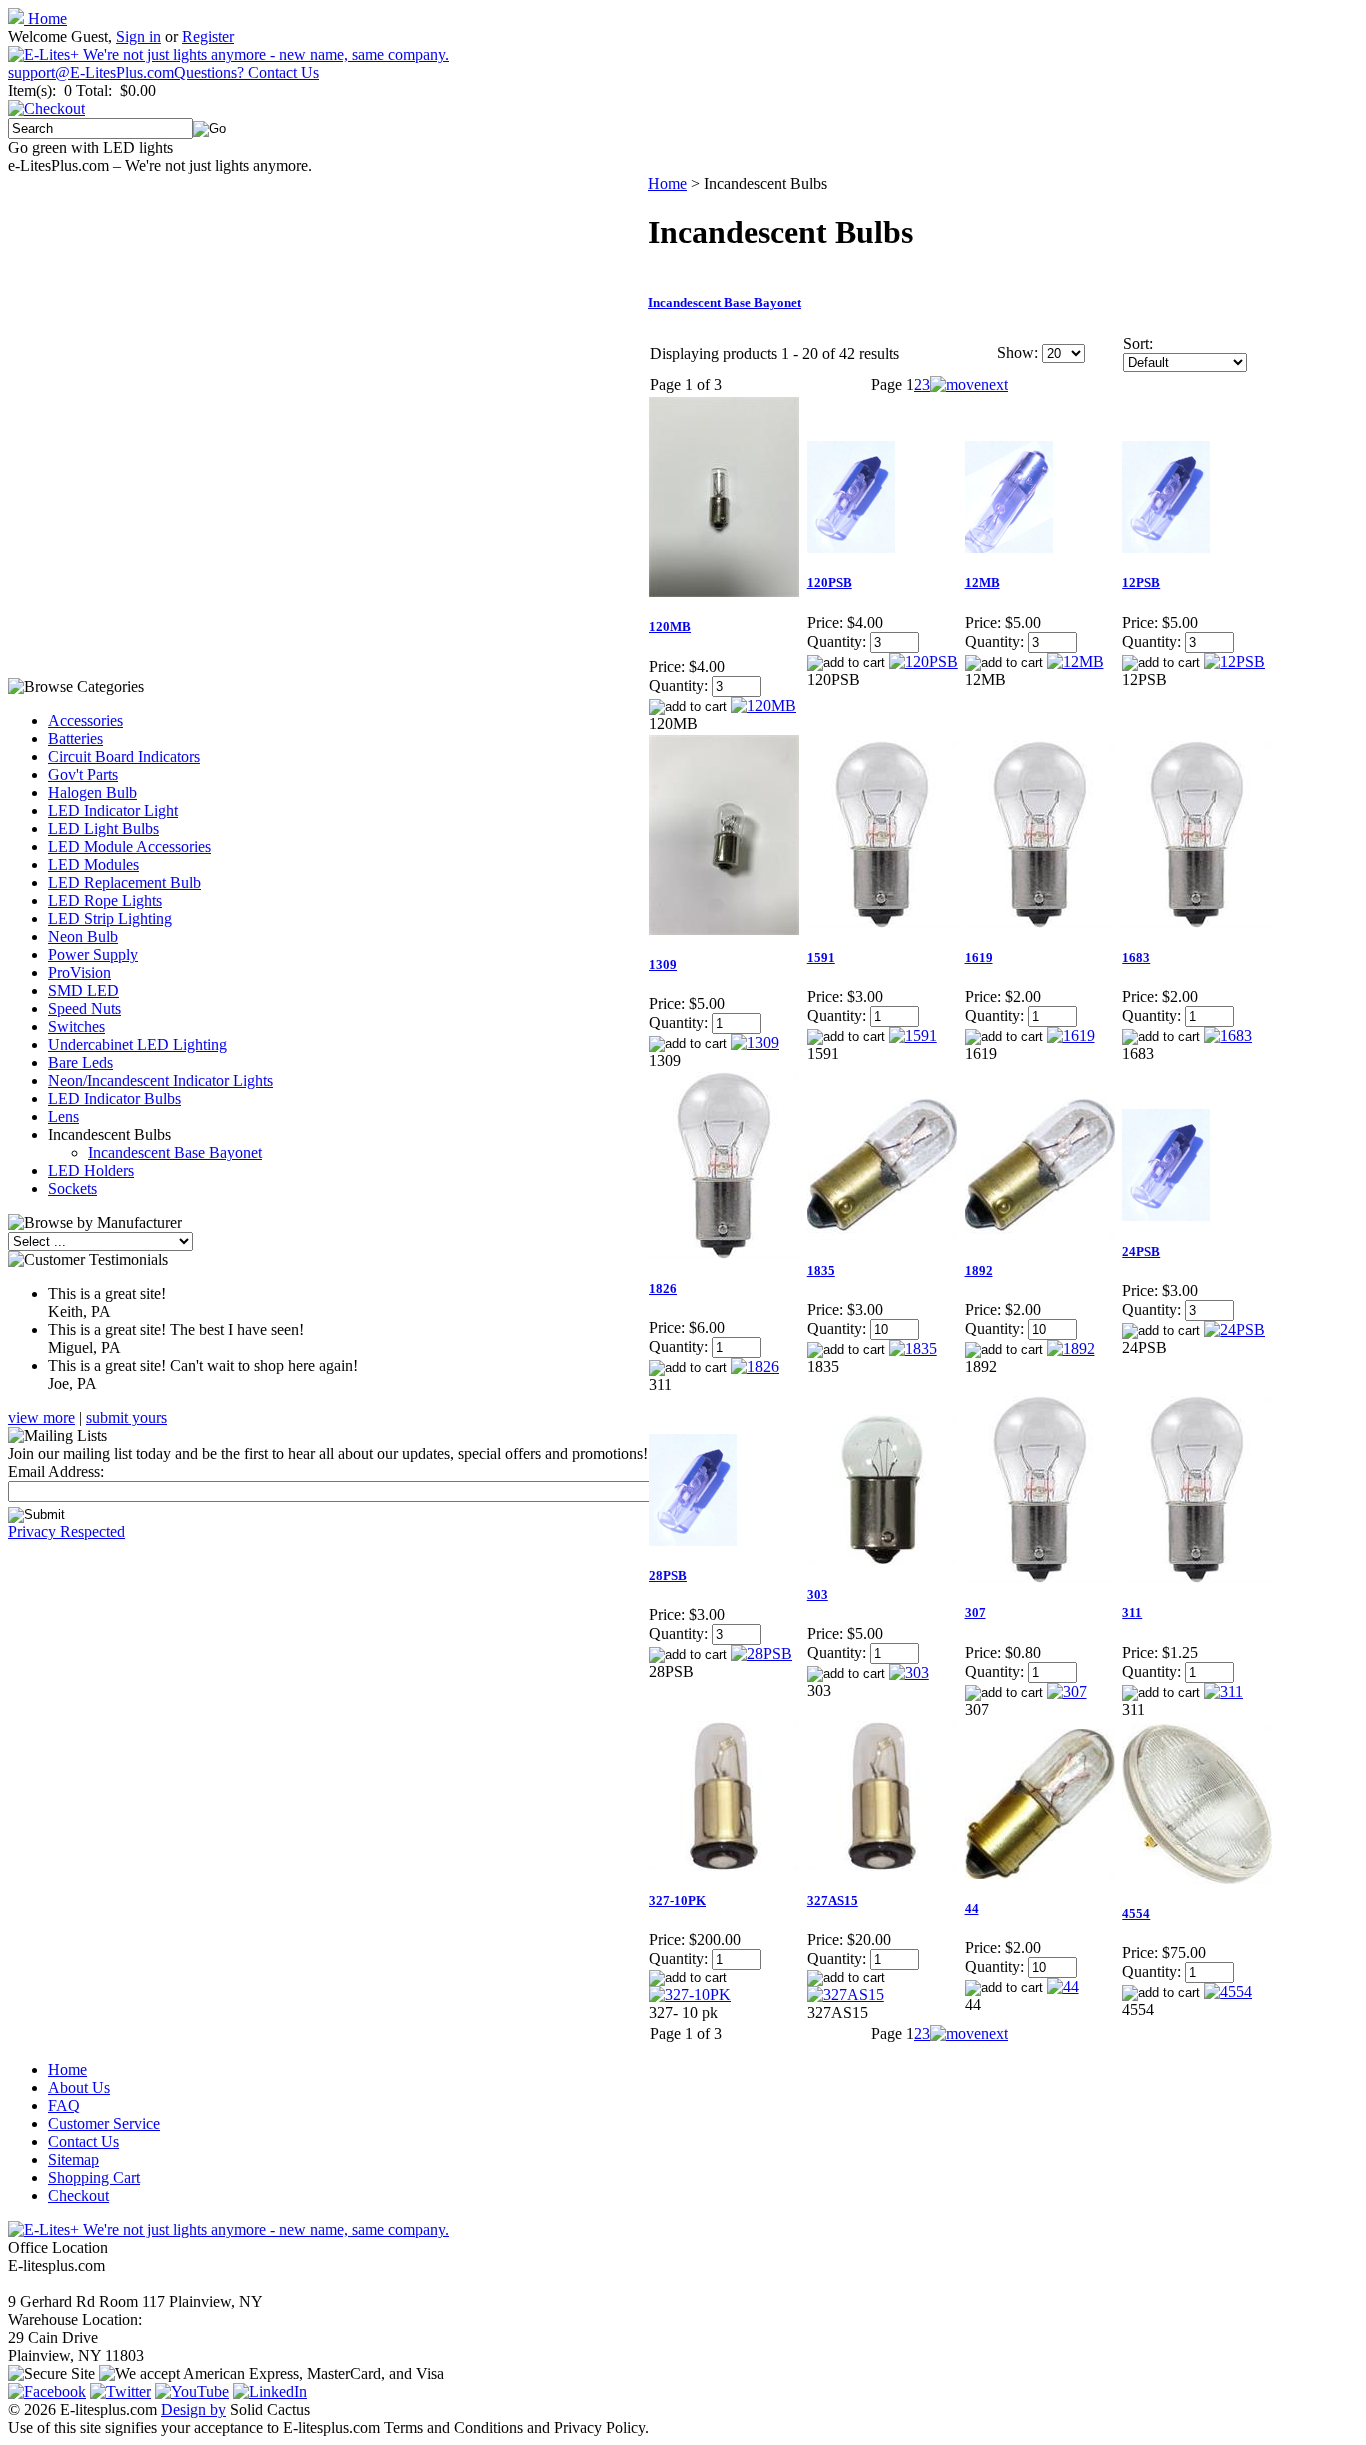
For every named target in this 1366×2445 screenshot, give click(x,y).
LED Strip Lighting (110, 918)
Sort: (1138, 343)
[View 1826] (755, 1366)
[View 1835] (913, 1348)
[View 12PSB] (1234, 661)
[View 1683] (1228, 1035)
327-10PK (677, 1900)
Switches (76, 1026)
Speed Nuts (84, 1008)
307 (975, 1612)
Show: (1017, 352)
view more (41, 1417)
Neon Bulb (83, 936)
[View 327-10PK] (690, 1994)
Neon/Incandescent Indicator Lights (160, 1080)
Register (208, 36)
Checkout (78, 2195)
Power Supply (93, 954)
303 (817, 1594)
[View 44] (1063, 1986)
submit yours (126, 1417)
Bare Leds (80, 1062)
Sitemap (73, 2159)
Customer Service (104, 2123)
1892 (979, 1270)
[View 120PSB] (923, 661)
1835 (821, 1270)
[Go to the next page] (969, 384)
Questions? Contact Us (246, 72)
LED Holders (91, 1170)
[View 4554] (1228, 1991)
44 (972, 1908)
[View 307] (1067, 1691)
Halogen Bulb (92, 792)
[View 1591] (913, 1035)
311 (1132, 1612)
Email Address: (56, 1471)
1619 (979, 957)
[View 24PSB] (1234, 1329)
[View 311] (1223, 1691)
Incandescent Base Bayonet (175, 1152)
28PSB (668, 1575)
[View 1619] (1071, 1035)
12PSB (1141, 582)
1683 (1136, 957)
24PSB (1141, 1251)
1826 (663, 1288)
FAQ (64, 2105)
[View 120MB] (763, 705)
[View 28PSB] (761, 1653)
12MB (982, 582)
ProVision (79, 972)
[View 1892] (1071, 1348)
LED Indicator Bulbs (114, 1098)
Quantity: (678, 685)
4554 (1136, 1913)
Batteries (75, 738)
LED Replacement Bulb (124, 882)
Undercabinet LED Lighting (137, 1044)
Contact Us (83, 2141)
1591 (821, 957)
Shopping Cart (94, 2177)
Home (45, 18)
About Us (79, 2087)
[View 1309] (755, 1042)
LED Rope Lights (105, 900)
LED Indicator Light (113, 810)
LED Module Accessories (129, 846)
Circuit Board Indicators (124, 756)
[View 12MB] (1075, 661)
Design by (193, 2409)
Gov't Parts (83, 774)
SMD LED (83, 990)
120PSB (829, 582)
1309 (663, 964)
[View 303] (909, 1672)
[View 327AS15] (845, 1994)
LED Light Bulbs (103, 828)
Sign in (138, 36)
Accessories (85, 720)
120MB (670, 626)
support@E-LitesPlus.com (91, 72)
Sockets (72, 1188)
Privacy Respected (66, 1531)
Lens (63, 1116)
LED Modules (93, 864)
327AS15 (832, 1900)
